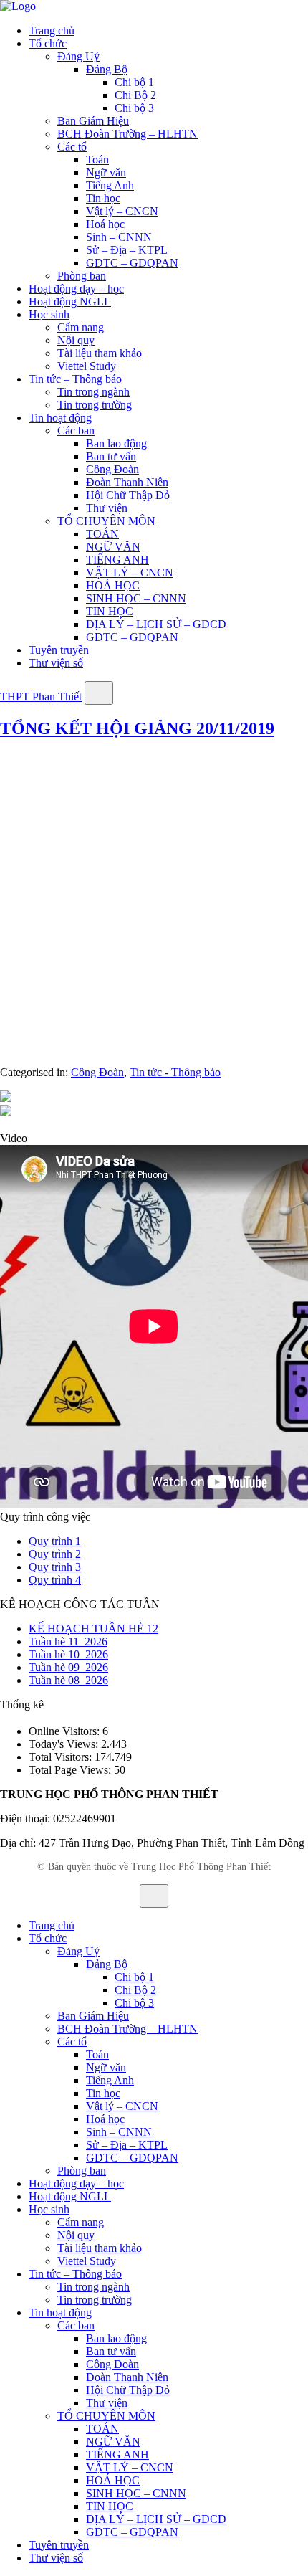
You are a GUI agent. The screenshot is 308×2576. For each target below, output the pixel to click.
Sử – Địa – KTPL (127, 250)
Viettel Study (87, 366)
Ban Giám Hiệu (93, 121)
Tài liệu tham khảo (100, 353)
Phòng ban (82, 276)
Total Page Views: (71, 1770)
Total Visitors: (62, 1757)
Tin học (103, 198)
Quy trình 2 (55, 1554)
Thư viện (107, 508)
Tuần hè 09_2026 (68, 1667)
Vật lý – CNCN (122, 211)
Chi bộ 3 (134, 108)
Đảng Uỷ (78, 56)
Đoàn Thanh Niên (127, 482)
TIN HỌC (110, 611)
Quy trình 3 (55, 1567)
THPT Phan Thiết (41, 697)
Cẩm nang (81, 327)
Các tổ (72, 147)
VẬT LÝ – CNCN (130, 572)
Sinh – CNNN (119, 237)
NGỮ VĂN (113, 547)
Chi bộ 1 (134, 82)
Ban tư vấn (111, 456)
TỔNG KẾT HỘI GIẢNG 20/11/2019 (137, 728)
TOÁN (102, 534)
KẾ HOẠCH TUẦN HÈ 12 (93, 1629)
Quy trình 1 (55, 1541)
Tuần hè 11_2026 (68, 1641)
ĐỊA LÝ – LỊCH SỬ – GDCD (156, 624)
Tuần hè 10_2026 (68, 1654)
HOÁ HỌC (113, 585)
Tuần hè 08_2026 (68, 1680)
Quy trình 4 (55, 1580)
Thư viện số (56, 663)
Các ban (76, 431)
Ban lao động (116, 443)
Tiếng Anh (110, 185)
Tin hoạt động (60, 418)
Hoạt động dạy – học (76, 289)
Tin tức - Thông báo (175, 1072)
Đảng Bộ (107, 69)
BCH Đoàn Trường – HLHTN (127, 134)
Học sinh (49, 314)
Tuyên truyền (59, 650)
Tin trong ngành (93, 392)
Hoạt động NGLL (70, 301)
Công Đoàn (112, 469)
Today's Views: (65, 1744)
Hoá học (105, 224)
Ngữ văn (106, 172)
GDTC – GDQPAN (132, 263)
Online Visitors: (66, 1731)
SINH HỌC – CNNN (136, 598)
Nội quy (76, 340)
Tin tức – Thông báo (75, 379)
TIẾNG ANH (117, 560)
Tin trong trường (95, 405)
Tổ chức (48, 43)
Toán (97, 160)
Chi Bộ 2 (135, 95)
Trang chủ (52, 30)
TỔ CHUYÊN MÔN (106, 521)
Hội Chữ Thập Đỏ (128, 495)
